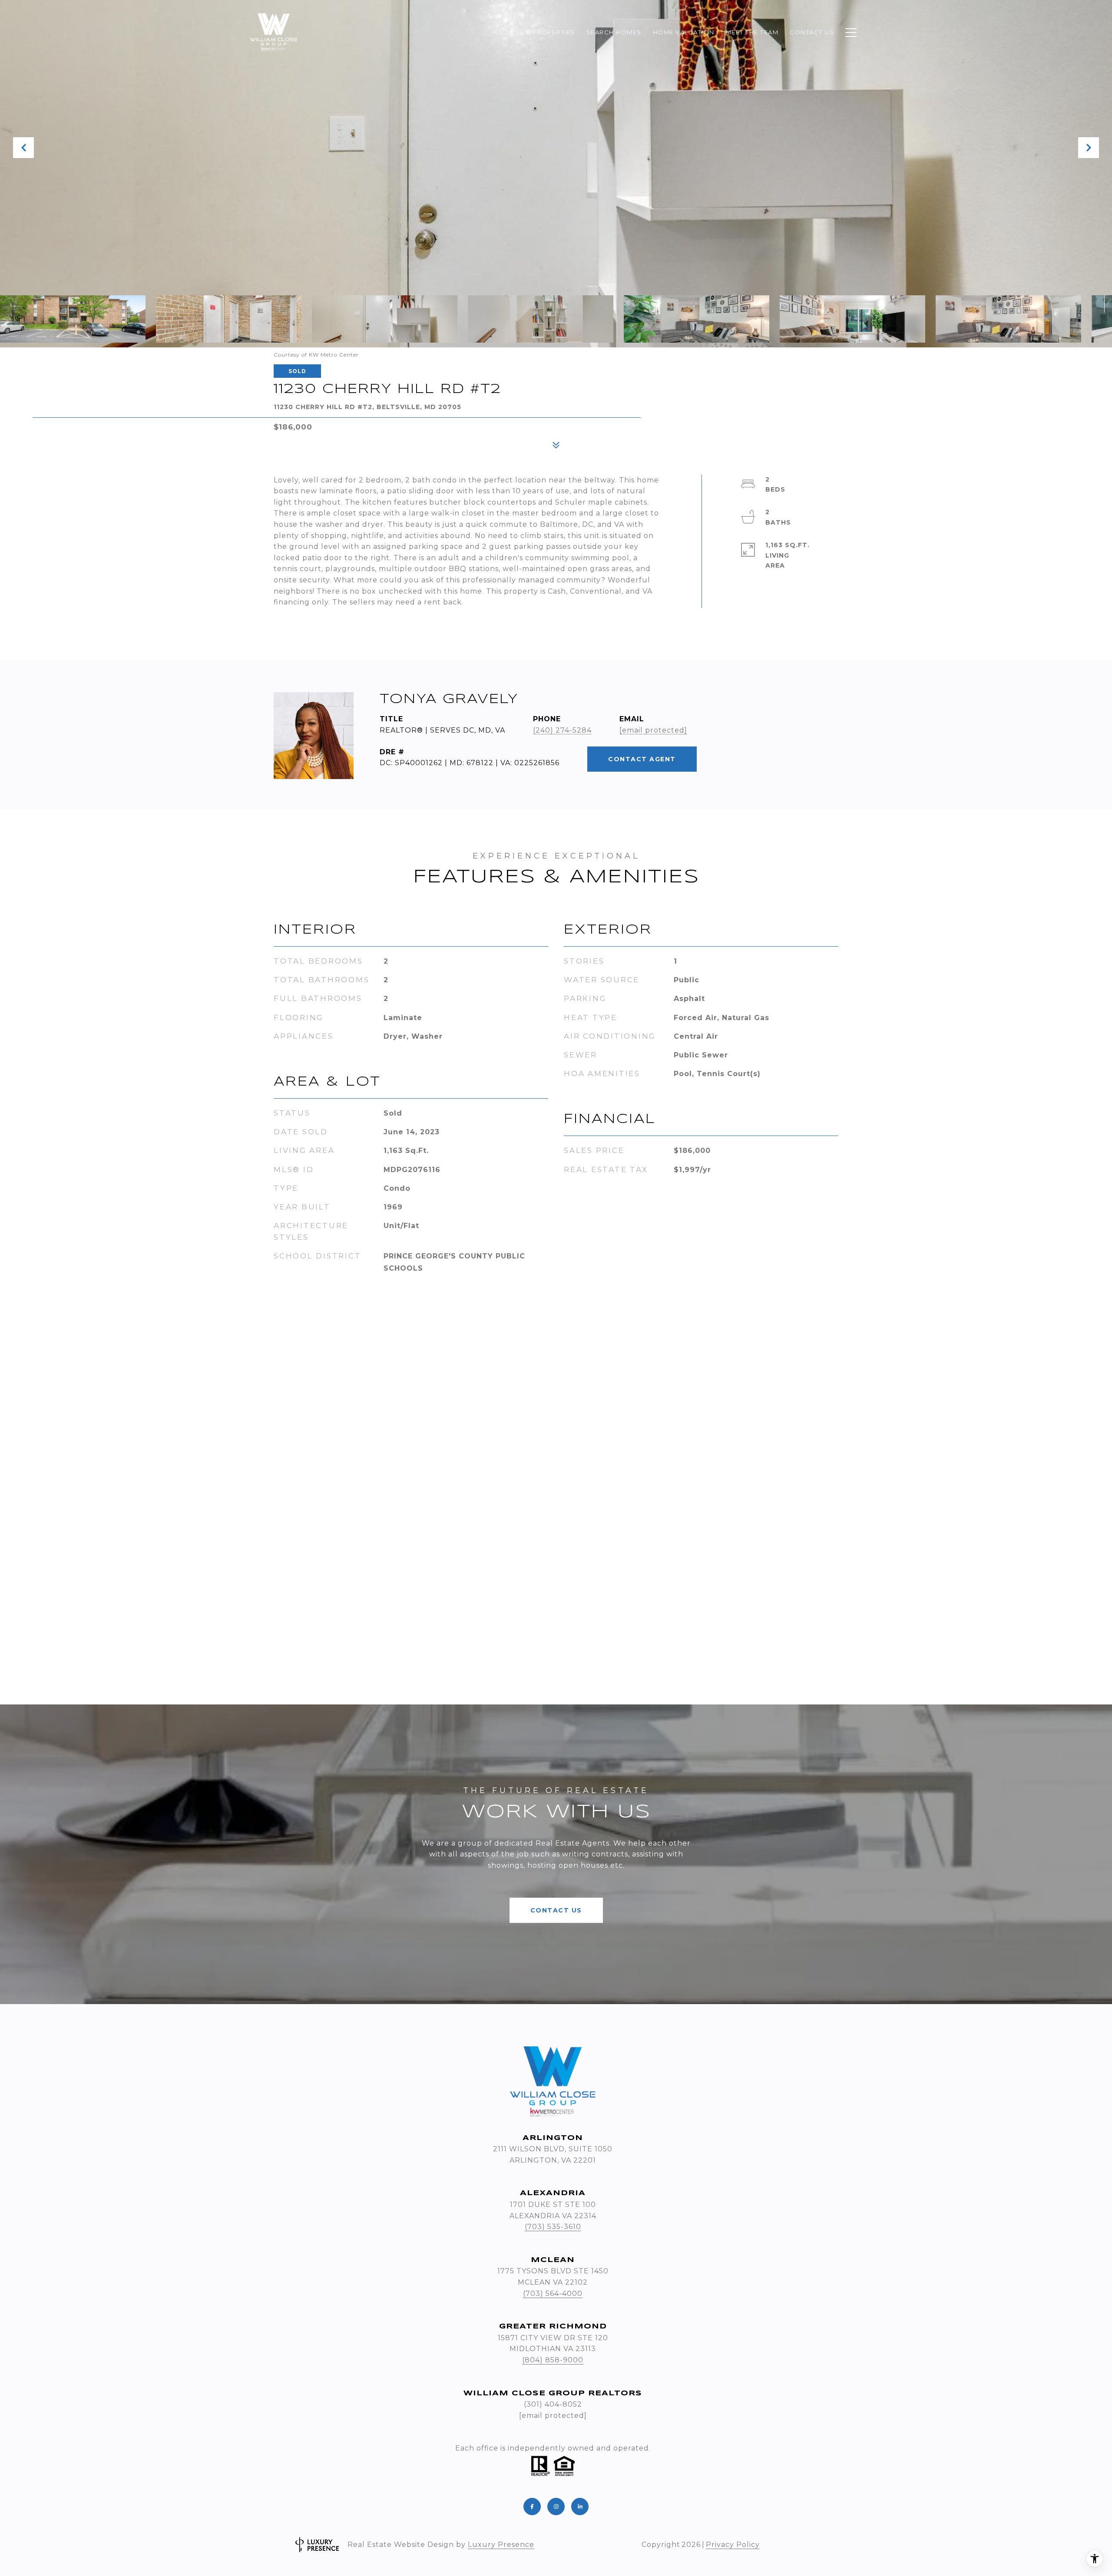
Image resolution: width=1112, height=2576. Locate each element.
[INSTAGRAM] (556, 2507)
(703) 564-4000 (553, 2294)
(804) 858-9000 (553, 2360)
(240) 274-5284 (562, 730)
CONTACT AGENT (642, 759)
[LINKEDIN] (580, 2507)
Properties (554, 32)
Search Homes (614, 32)
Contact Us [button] (556, 1910)
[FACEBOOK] (532, 2507)
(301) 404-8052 (553, 2404)
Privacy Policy (733, 2545)
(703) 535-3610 (553, 2227)
